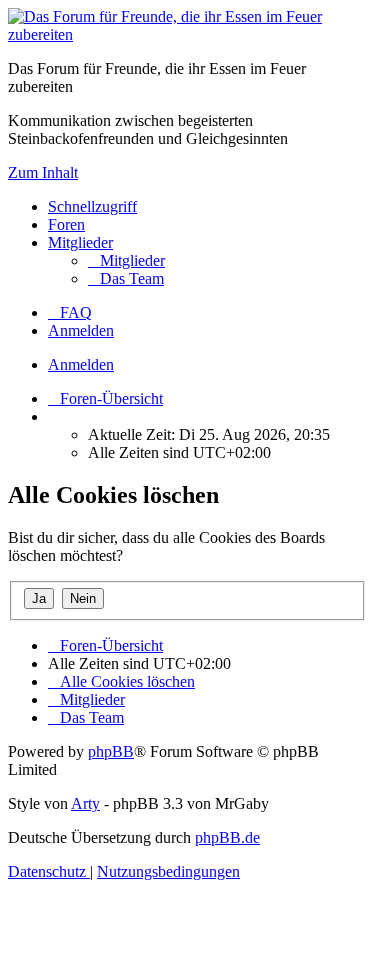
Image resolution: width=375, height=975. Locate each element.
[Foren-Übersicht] (187, 34)
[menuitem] (126, 260)
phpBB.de (227, 837)
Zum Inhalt (43, 172)
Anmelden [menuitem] (81, 330)
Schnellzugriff (92, 206)
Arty (85, 803)
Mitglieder (80, 242)
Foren (66, 224)
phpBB (111, 751)
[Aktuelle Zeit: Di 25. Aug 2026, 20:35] (54, 416)
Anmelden (81, 364)
